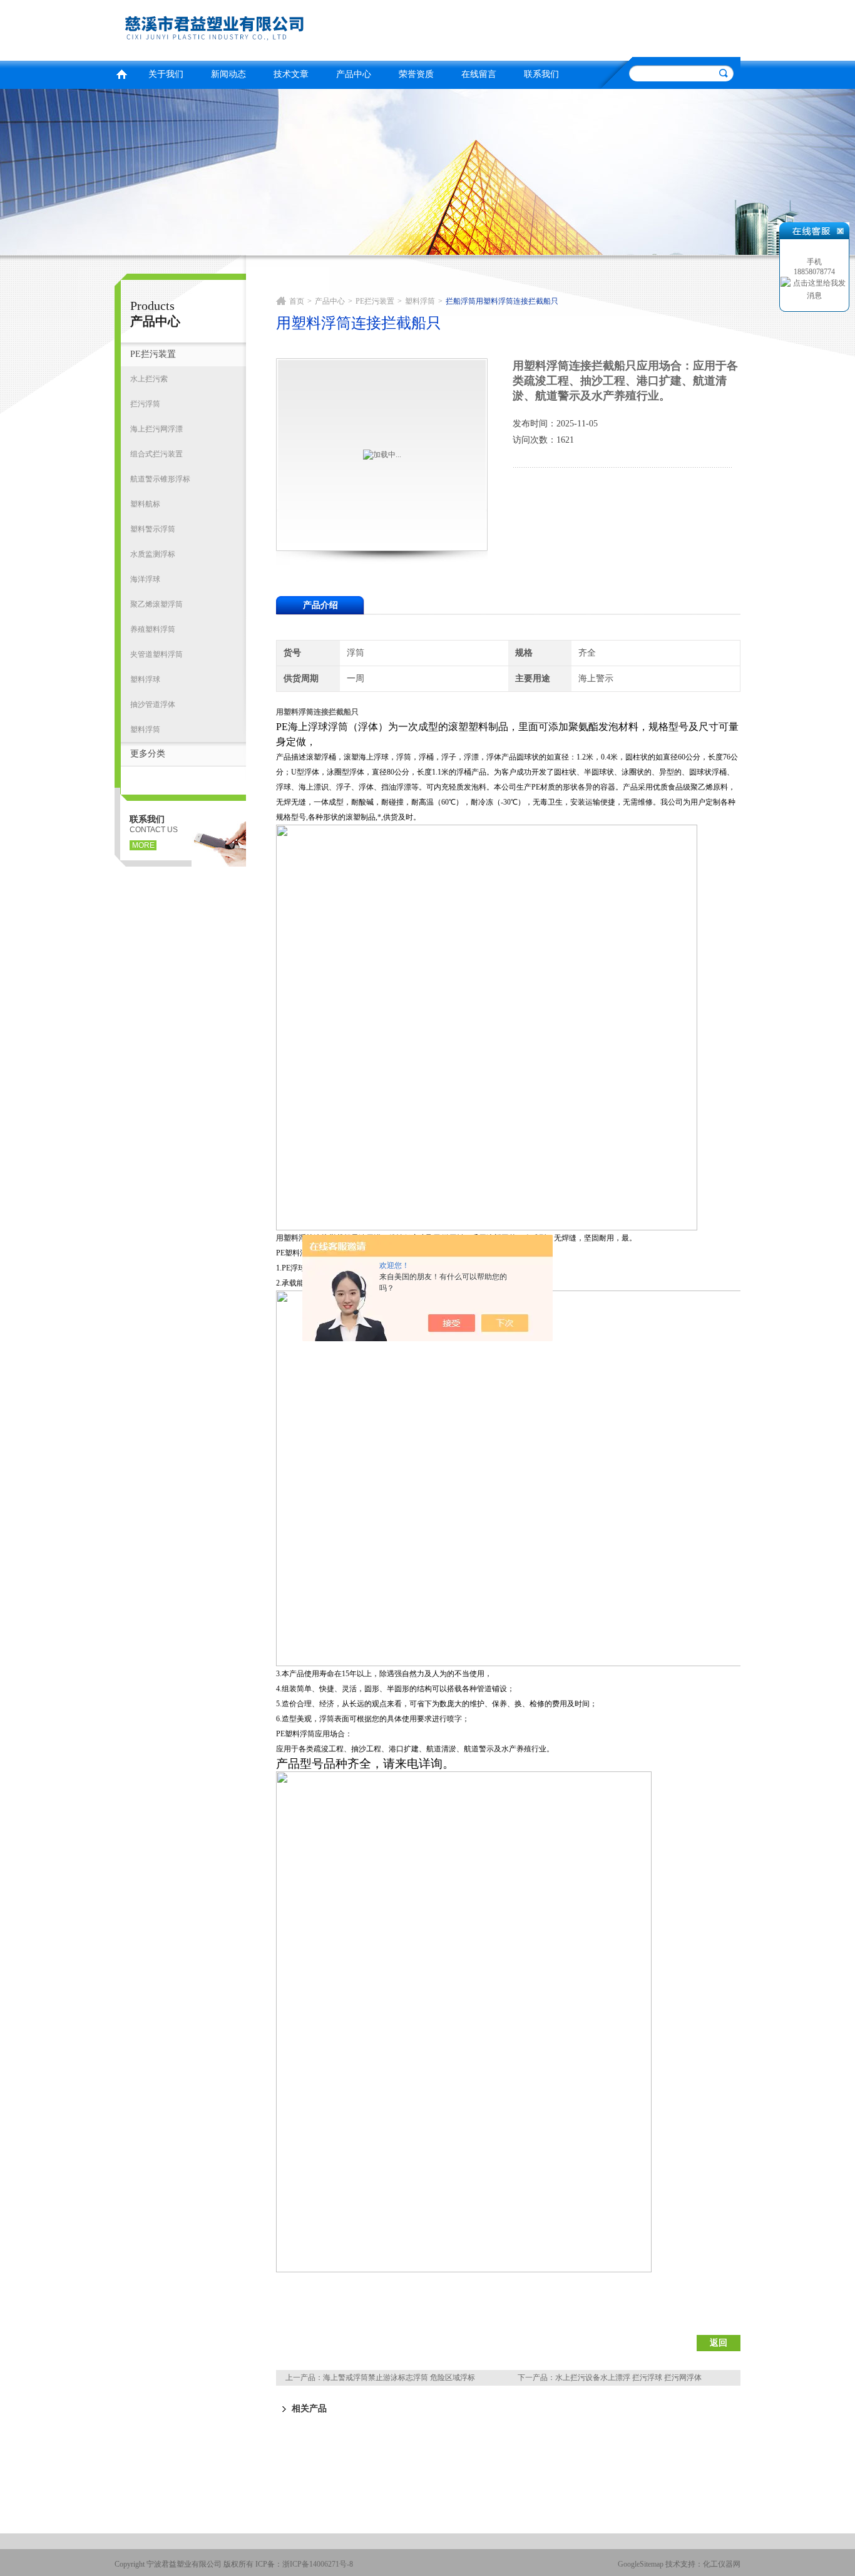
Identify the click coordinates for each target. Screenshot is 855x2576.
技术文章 (291, 74)
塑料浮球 (145, 679)
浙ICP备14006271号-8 (318, 2564)
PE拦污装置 (153, 354)
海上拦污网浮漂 (156, 429)
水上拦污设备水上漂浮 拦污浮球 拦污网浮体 (628, 2378)
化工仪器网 (722, 2564)
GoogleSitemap (641, 2564)
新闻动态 (228, 74)
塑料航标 (145, 504)
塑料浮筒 (145, 729)
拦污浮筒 (145, 404)
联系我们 (541, 74)
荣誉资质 (416, 74)
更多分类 (148, 754)
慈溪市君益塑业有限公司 (268, 28)
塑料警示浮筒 (153, 529)
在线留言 (479, 74)
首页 (121, 73)
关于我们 (166, 74)
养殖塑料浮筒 (153, 629)
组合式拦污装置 (156, 454)
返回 (719, 2343)
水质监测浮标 (153, 554)
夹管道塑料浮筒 (156, 654)
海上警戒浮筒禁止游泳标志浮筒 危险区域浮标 (399, 2378)
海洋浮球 (145, 579)
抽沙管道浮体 (153, 704)
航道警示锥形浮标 (160, 479)
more (143, 845)
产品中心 (354, 74)
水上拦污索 (149, 379)
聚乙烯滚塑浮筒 (156, 604)
